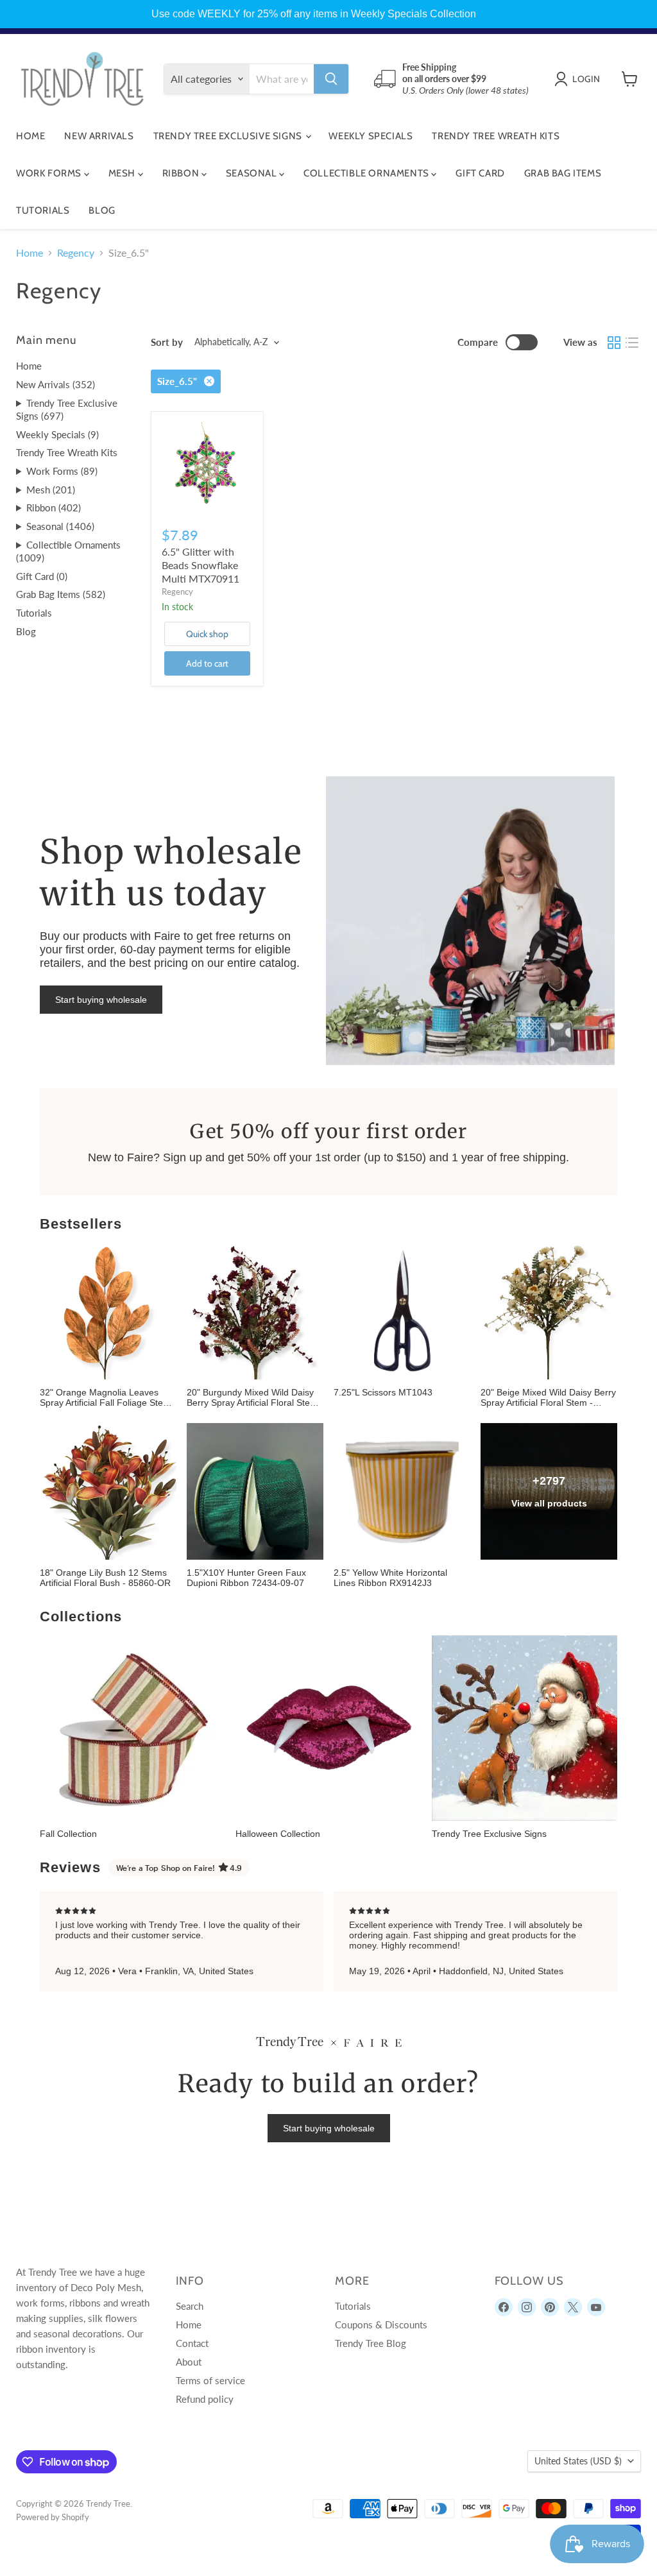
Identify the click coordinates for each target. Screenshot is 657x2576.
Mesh (123, 173)
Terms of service (210, 2380)
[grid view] (614, 343)
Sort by (167, 342)
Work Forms (50, 173)
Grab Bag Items (563, 173)
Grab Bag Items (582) (61, 594)
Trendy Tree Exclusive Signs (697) (67, 410)
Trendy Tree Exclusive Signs (229, 136)
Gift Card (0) (42, 576)
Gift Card (480, 173)
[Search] (331, 79)
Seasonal (252, 173)
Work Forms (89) (62, 471)
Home (30, 136)
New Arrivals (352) (55, 384)
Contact (192, 2343)
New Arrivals (99, 136)
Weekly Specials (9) (57, 434)
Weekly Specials (371, 136)
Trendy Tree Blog (371, 2343)
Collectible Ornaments (367, 173)
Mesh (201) (51, 490)
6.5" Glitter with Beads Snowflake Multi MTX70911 (201, 565)
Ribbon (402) (54, 508)
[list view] (632, 343)
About (189, 2362)
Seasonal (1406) (60, 526)
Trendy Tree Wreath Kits (496, 136)
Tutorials (43, 210)
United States (578, 2461)
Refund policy (205, 2399)
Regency (76, 253)
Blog (102, 210)
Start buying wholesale (101, 1000)
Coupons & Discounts (381, 2324)
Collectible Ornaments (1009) (68, 551)
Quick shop (207, 634)
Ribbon (182, 173)
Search (190, 2306)
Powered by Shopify (53, 2517)
